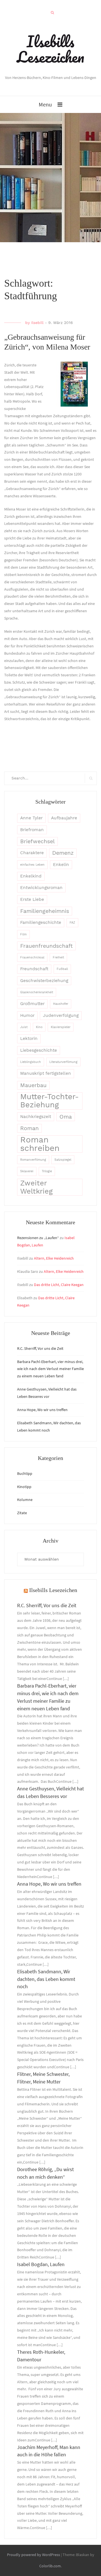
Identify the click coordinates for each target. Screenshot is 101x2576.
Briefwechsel (37, 841)
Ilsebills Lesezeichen (50, 49)
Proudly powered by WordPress (34, 2555)
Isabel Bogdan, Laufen (41, 2264)
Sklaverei (27, 1171)
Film (23, 934)
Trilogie (47, 1171)
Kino (39, 1027)
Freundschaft (34, 969)
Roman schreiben (40, 1144)
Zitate (22, 1513)
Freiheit (58, 957)
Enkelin (61, 865)
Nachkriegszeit (36, 1117)
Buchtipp (25, 1473)
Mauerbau (33, 1085)
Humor (27, 1015)
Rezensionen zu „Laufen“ (38, 1238)
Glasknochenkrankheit (37, 992)
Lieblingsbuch (31, 1062)
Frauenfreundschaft (46, 946)
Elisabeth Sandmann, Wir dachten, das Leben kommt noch (46, 1979)
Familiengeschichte (41, 922)
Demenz (63, 853)
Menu (45, 104)
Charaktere (32, 853)
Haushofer (61, 1004)
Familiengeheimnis (45, 911)
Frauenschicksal (32, 957)
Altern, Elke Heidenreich (54, 1258)
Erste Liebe (32, 899)
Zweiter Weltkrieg (36, 1187)
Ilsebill (37, 323)
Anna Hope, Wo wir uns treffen (42, 1410)
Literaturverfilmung (63, 1062)
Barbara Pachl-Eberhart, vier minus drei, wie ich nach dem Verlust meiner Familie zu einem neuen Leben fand (50, 1369)
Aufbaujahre (64, 818)
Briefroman (32, 830)
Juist (24, 1027)
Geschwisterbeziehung (44, 981)
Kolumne (25, 1500)
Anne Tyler (31, 818)
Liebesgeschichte (39, 1050)
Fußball (62, 969)
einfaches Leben (32, 865)
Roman (29, 1128)
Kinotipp (24, 1487)
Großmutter (32, 1004)
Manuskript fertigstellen (46, 1073)
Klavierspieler (61, 1027)
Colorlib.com (50, 2566)
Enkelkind (31, 876)
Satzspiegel (63, 1160)
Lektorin (29, 1038)
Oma (66, 1117)
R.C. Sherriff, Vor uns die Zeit (40, 1348)
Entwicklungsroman (41, 888)
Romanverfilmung (33, 1160)
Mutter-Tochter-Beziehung (50, 1101)
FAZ (72, 923)
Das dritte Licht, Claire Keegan (59, 1285)
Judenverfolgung (61, 1015)
